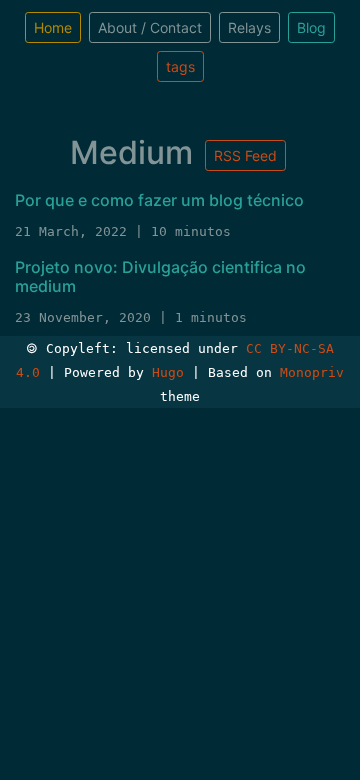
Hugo (168, 372)
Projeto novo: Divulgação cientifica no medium (160, 276)
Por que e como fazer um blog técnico (159, 200)
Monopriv (312, 372)
